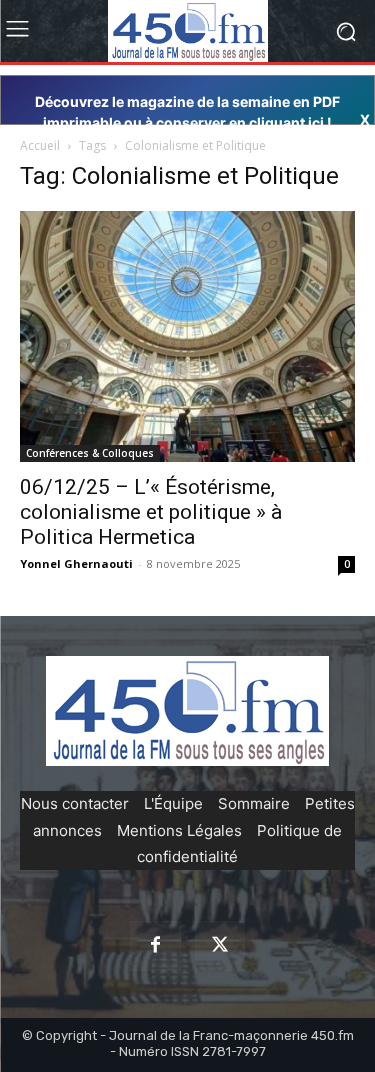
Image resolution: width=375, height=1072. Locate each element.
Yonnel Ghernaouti (76, 563)
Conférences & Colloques (90, 453)
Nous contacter (75, 803)
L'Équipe (173, 803)
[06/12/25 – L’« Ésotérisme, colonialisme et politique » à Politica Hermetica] (187, 336)
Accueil (40, 145)
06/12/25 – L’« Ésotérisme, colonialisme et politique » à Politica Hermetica (151, 512)
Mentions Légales (179, 830)
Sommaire (254, 803)
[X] (220, 946)
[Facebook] (155, 946)
